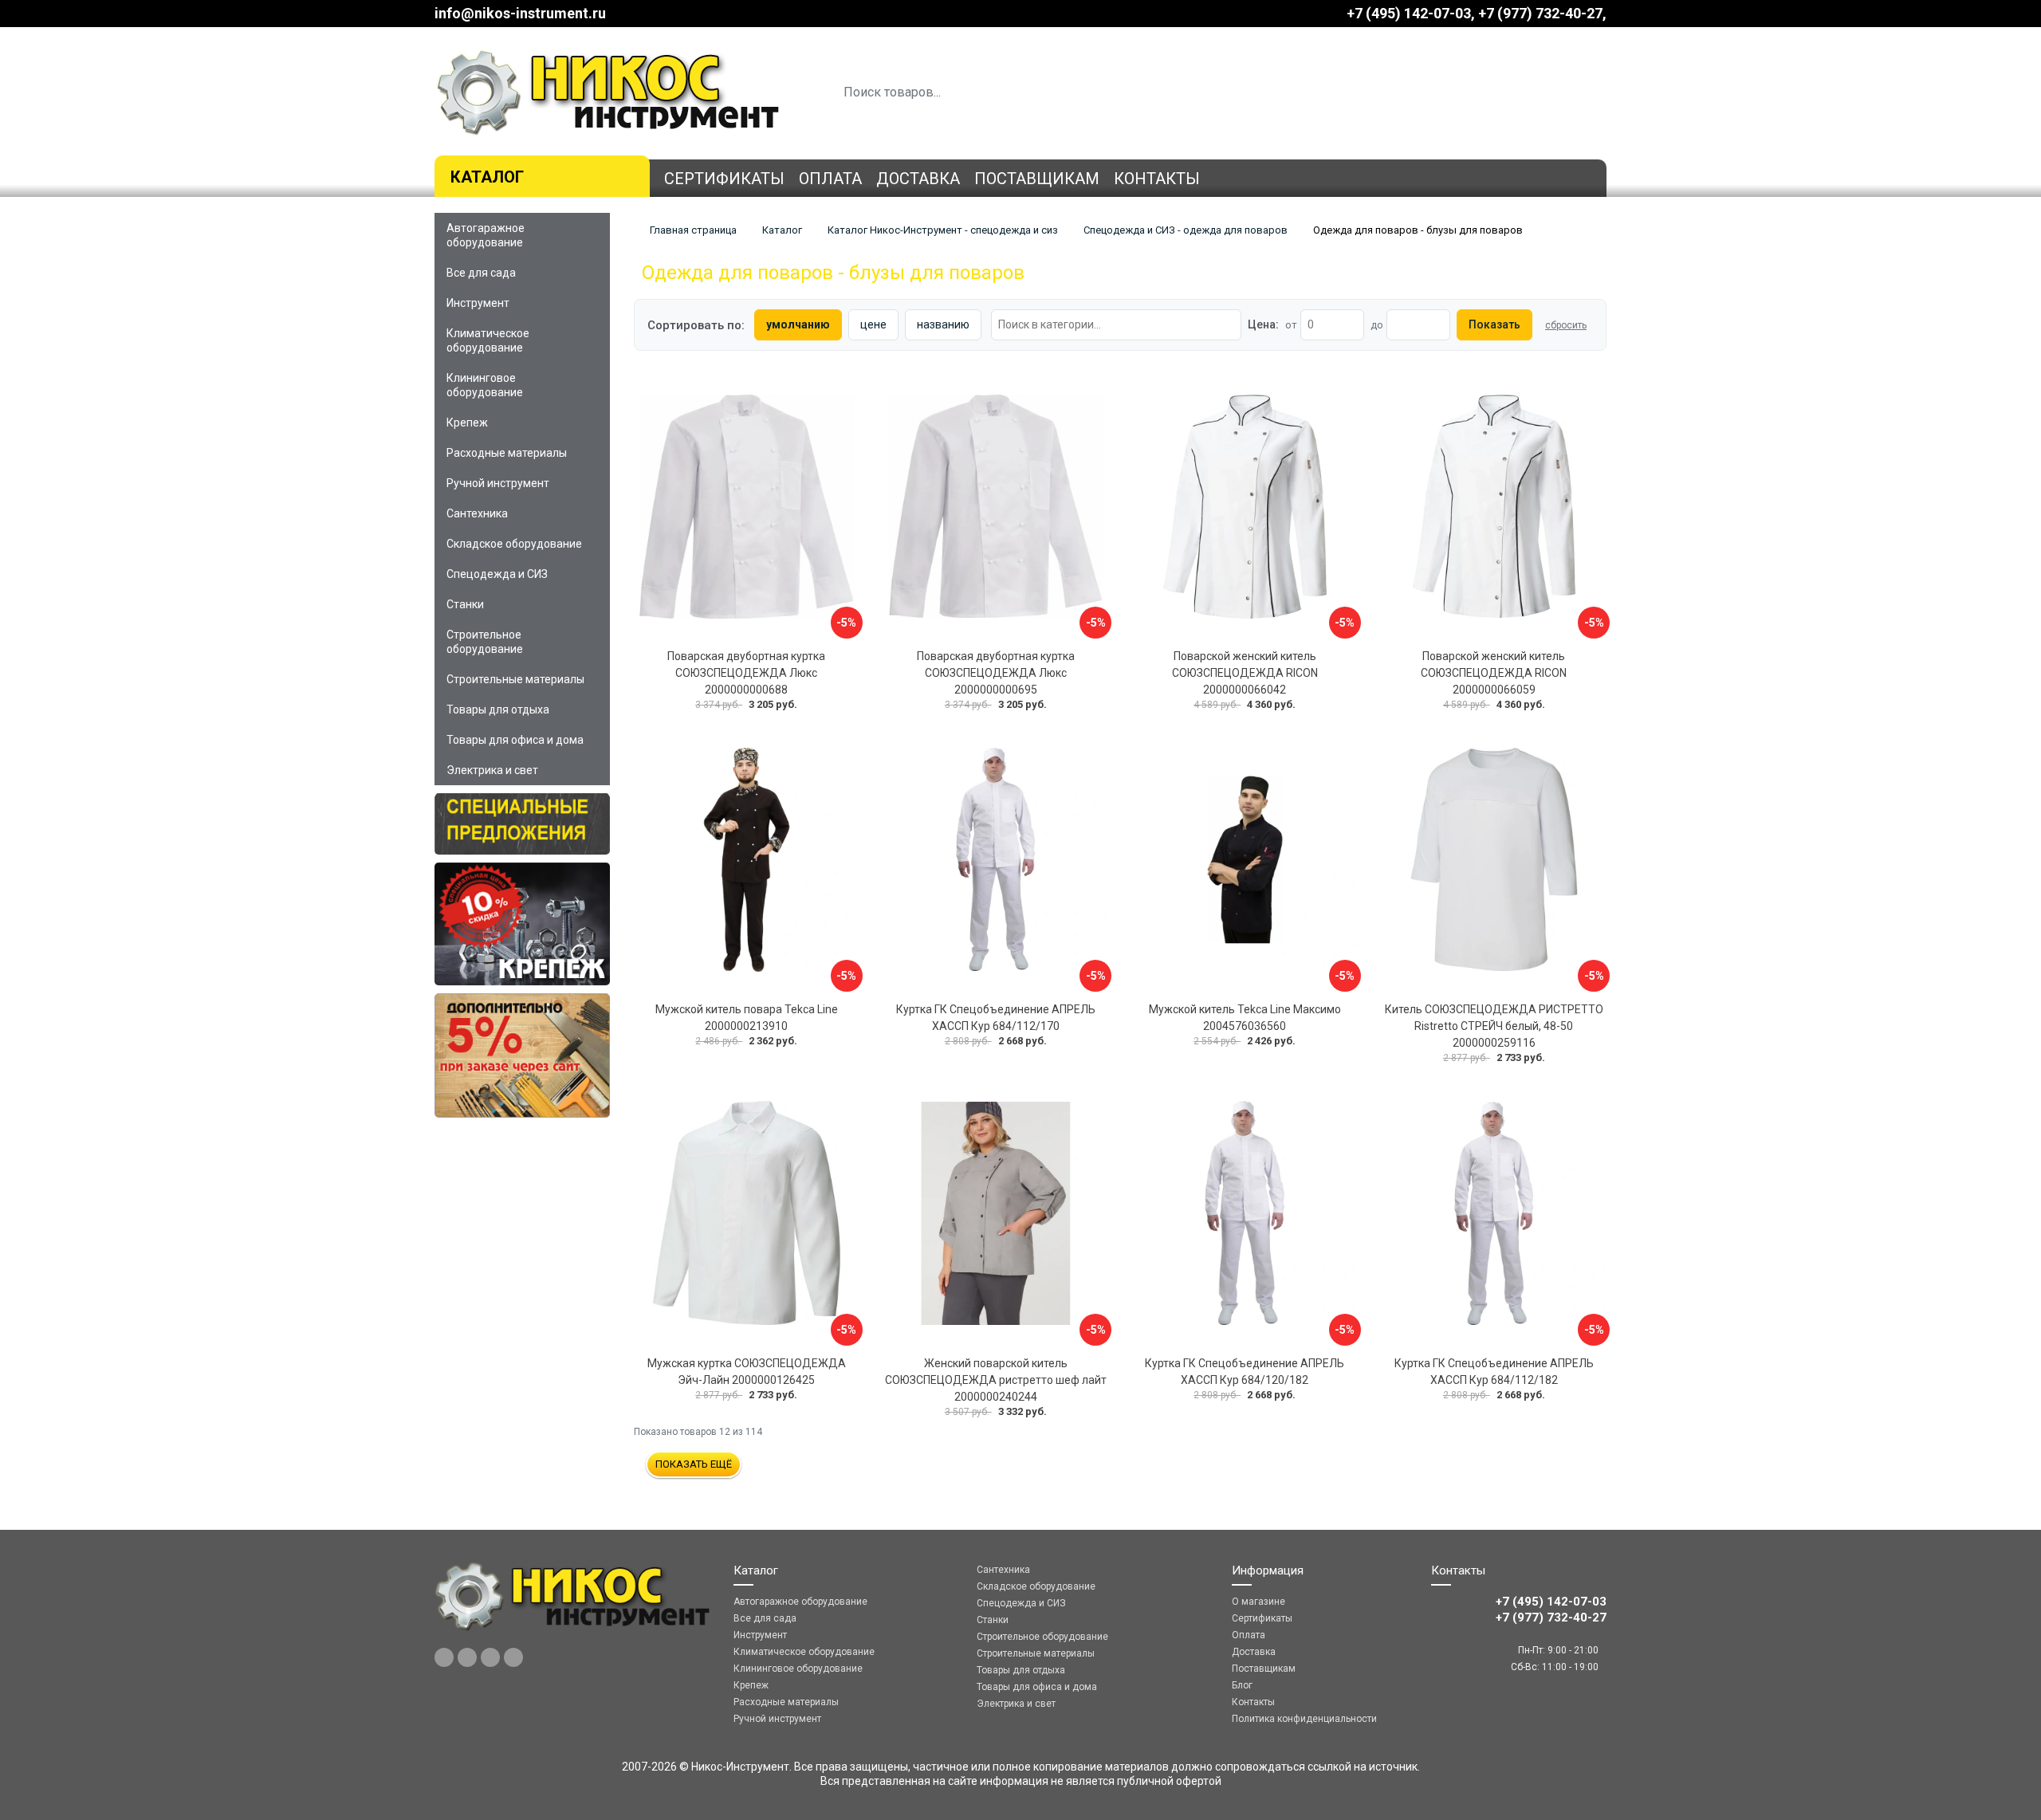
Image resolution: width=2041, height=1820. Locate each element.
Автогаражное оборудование (486, 235)
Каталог (487, 177)
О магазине (1258, 1602)
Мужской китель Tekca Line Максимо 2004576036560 (1245, 1018)
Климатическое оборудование (488, 340)
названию (943, 324)
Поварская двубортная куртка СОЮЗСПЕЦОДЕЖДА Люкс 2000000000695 (996, 673)
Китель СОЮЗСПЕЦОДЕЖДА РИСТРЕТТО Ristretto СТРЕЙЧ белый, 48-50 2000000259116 (1494, 1026)
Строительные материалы (515, 679)
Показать (1494, 324)
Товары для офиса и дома (515, 740)
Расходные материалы (507, 453)
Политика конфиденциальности (1304, 1719)
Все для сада (481, 273)
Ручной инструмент (498, 483)
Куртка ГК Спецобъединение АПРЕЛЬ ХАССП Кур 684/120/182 (1245, 1372)
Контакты (1157, 179)
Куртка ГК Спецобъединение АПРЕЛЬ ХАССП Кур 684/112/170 (996, 1018)
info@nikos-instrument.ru (520, 13)
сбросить (1566, 325)
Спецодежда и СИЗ (497, 574)
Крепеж (467, 423)
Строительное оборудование (485, 642)
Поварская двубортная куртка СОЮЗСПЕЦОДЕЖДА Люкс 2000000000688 (746, 673)
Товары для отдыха (498, 710)
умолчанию (798, 324)
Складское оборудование (514, 544)
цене (873, 324)
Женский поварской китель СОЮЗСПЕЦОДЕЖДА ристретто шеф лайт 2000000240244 (996, 1380)
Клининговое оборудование (485, 385)
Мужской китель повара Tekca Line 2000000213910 (747, 1018)
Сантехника (477, 513)
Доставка (918, 179)
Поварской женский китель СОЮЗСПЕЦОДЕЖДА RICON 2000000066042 (1245, 673)
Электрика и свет (492, 770)
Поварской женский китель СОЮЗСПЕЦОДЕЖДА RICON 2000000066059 (1494, 673)
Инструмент (478, 303)
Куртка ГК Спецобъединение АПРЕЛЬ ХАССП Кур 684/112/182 (1494, 1372)
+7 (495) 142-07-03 (1409, 13)
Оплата (830, 179)
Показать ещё (694, 1464)
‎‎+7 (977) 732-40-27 (1540, 13)
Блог (1242, 1685)
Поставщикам (1037, 179)
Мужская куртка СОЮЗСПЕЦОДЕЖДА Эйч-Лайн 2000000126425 (747, 1372)
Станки (465, 604)
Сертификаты (724, 179)
